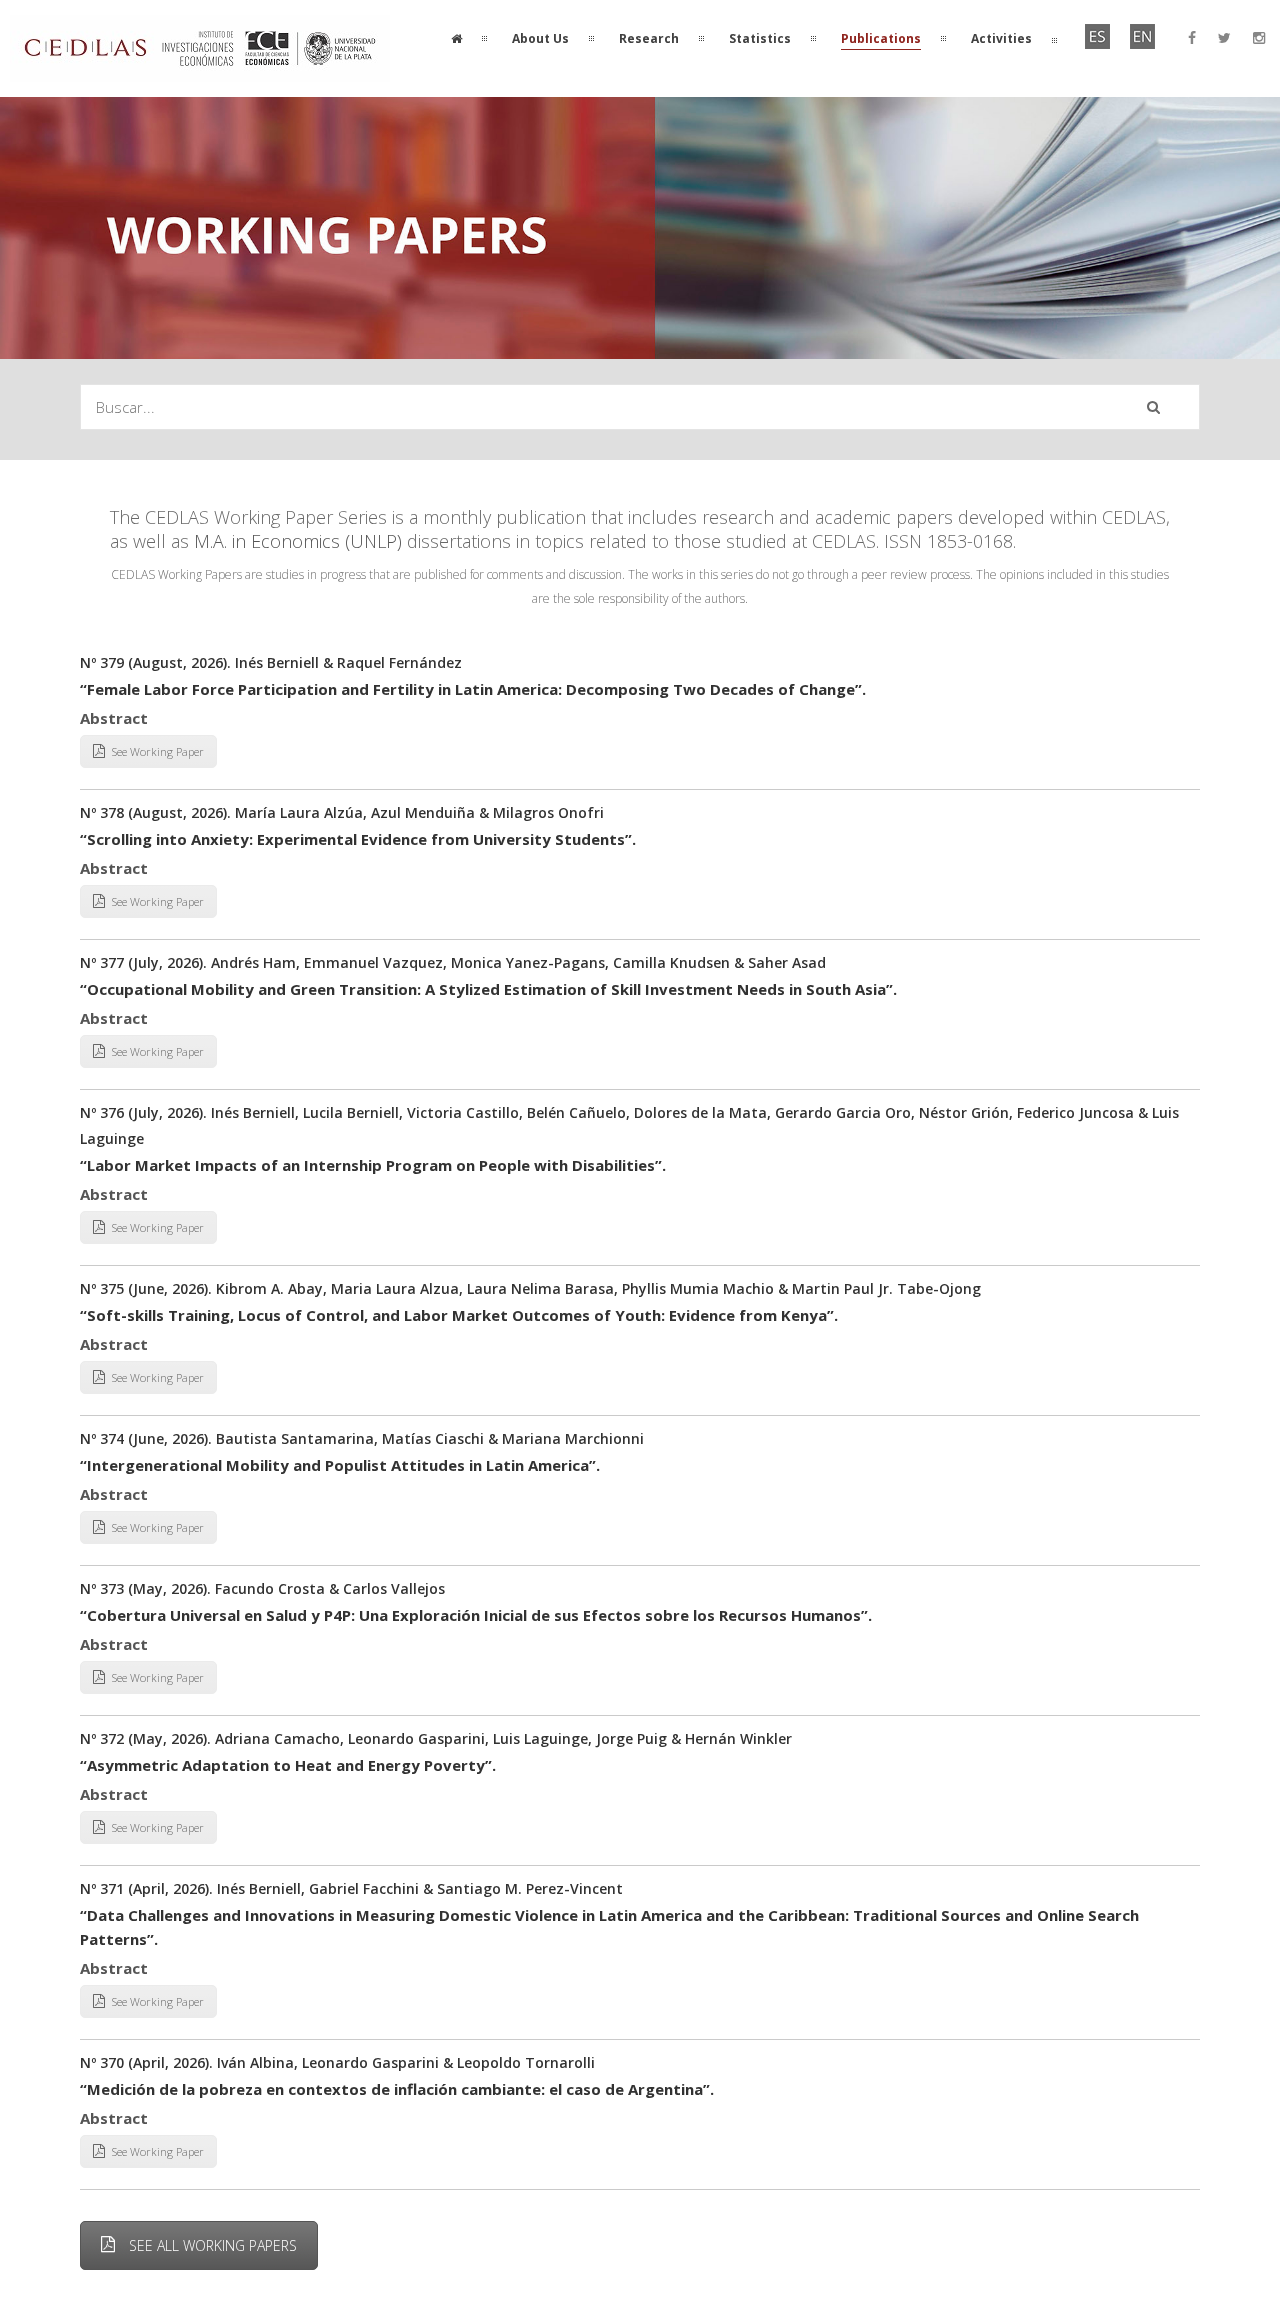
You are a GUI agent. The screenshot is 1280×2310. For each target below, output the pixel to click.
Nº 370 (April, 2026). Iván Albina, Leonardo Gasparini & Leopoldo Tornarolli (337, 2062)
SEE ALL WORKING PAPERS (213, 2245)
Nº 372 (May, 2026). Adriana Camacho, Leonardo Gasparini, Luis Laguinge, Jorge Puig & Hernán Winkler (436, 1738)
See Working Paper (158, 751)
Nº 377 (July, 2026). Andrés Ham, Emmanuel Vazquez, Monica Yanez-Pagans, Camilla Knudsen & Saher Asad (453, 962)
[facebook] (1192, 38)
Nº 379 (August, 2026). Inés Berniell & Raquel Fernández (271, 662)
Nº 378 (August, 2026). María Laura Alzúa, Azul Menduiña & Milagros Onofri (342, 812)
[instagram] (1259, 38)
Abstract (114, 718)
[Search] (1153, 407)
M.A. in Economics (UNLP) (298, 541)
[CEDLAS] (200, 70)
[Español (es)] (1097, 44)
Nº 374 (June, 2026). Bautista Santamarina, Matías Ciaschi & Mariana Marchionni (362, 1438)
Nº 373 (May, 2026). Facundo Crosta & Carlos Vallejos (262, 1588)
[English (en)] (1142, 44)
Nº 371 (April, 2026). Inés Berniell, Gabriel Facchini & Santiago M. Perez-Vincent (351, 1888)
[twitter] (1224, 38)
